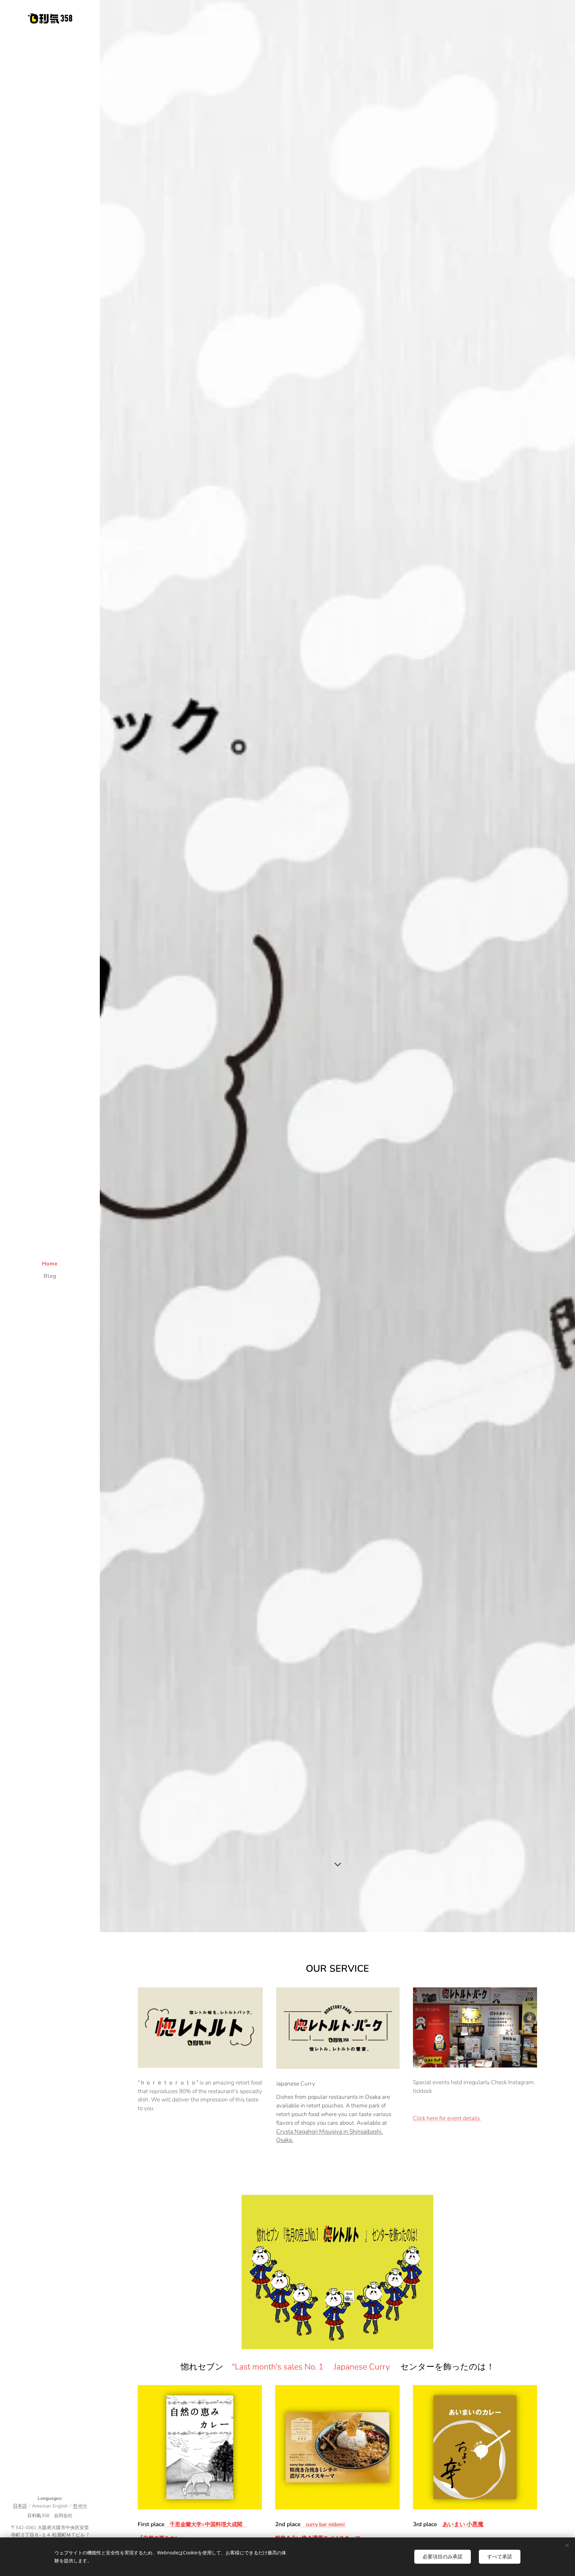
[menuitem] (50, 1264)
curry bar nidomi (323, 2524)
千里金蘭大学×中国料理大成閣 (206, 2524)
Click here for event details (447, 2118)
